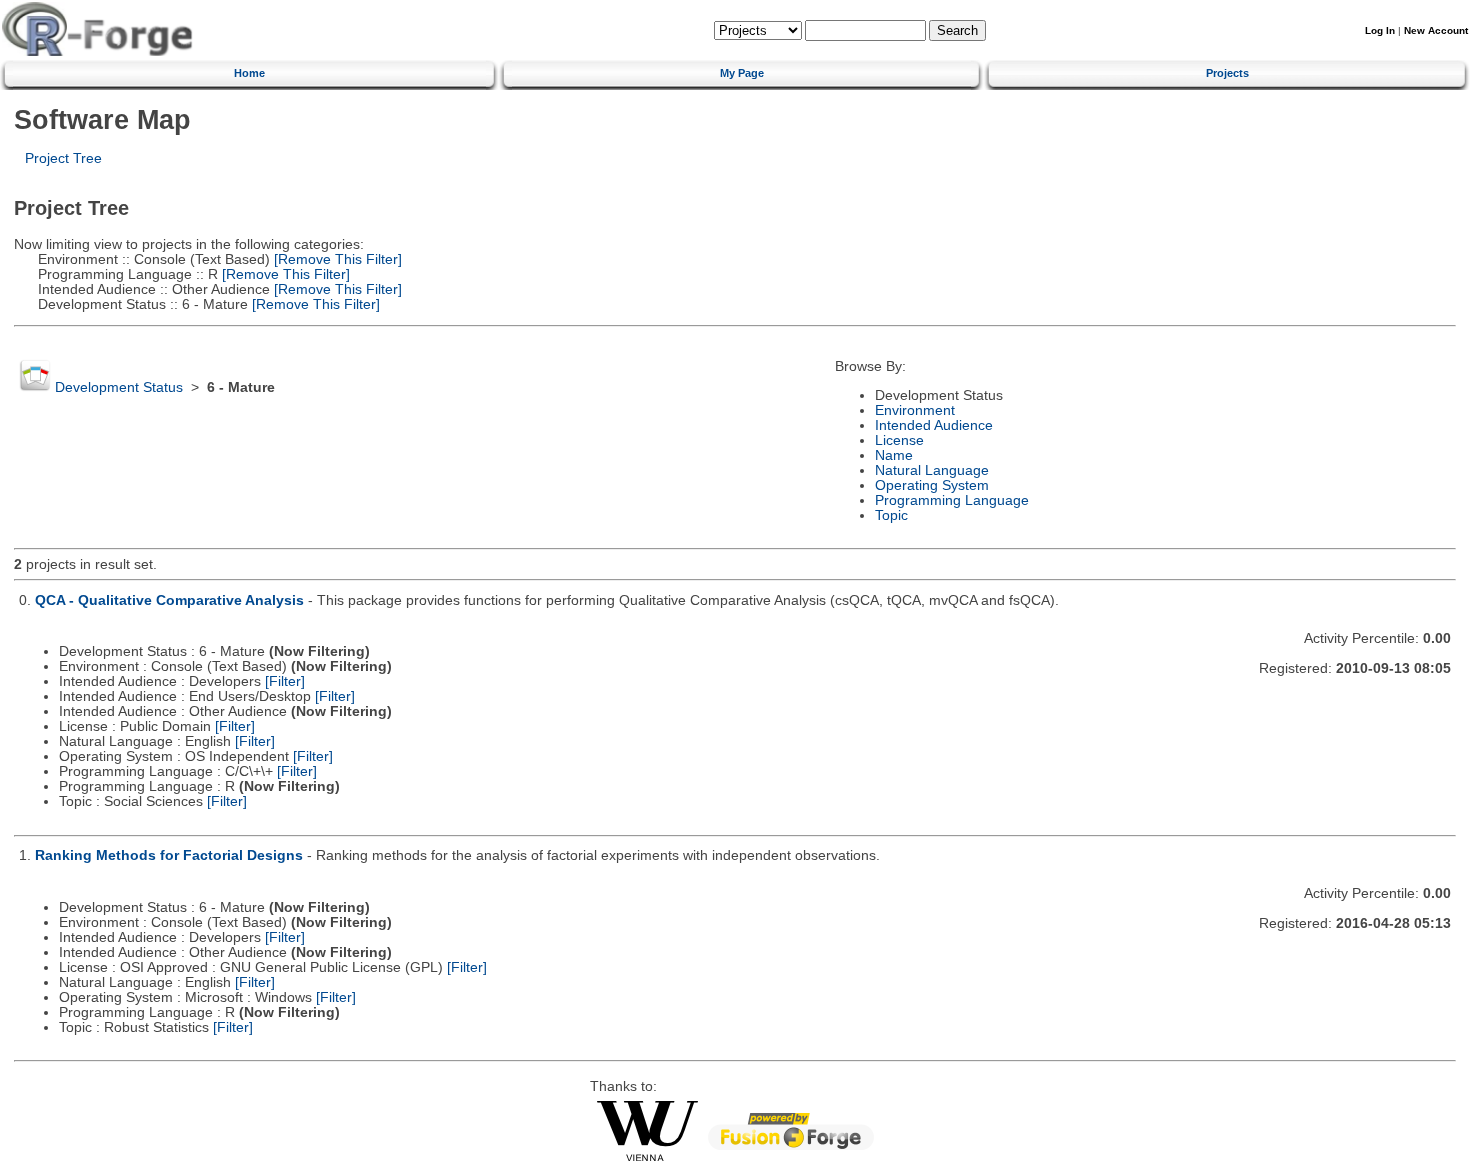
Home (249, 73)
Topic (891, 515)
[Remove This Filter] (336, 259)
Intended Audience (934, 425)
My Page (742, 73)
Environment (915, 410)
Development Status (119, 387)
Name (894, 455)
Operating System (932, 485)
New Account (1436, 30)
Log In (1380, 30)
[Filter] (285, 681)
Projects (1227, 73)
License (899, 440)
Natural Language (932, 470)
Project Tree (63, 158)
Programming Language (952, 500)
